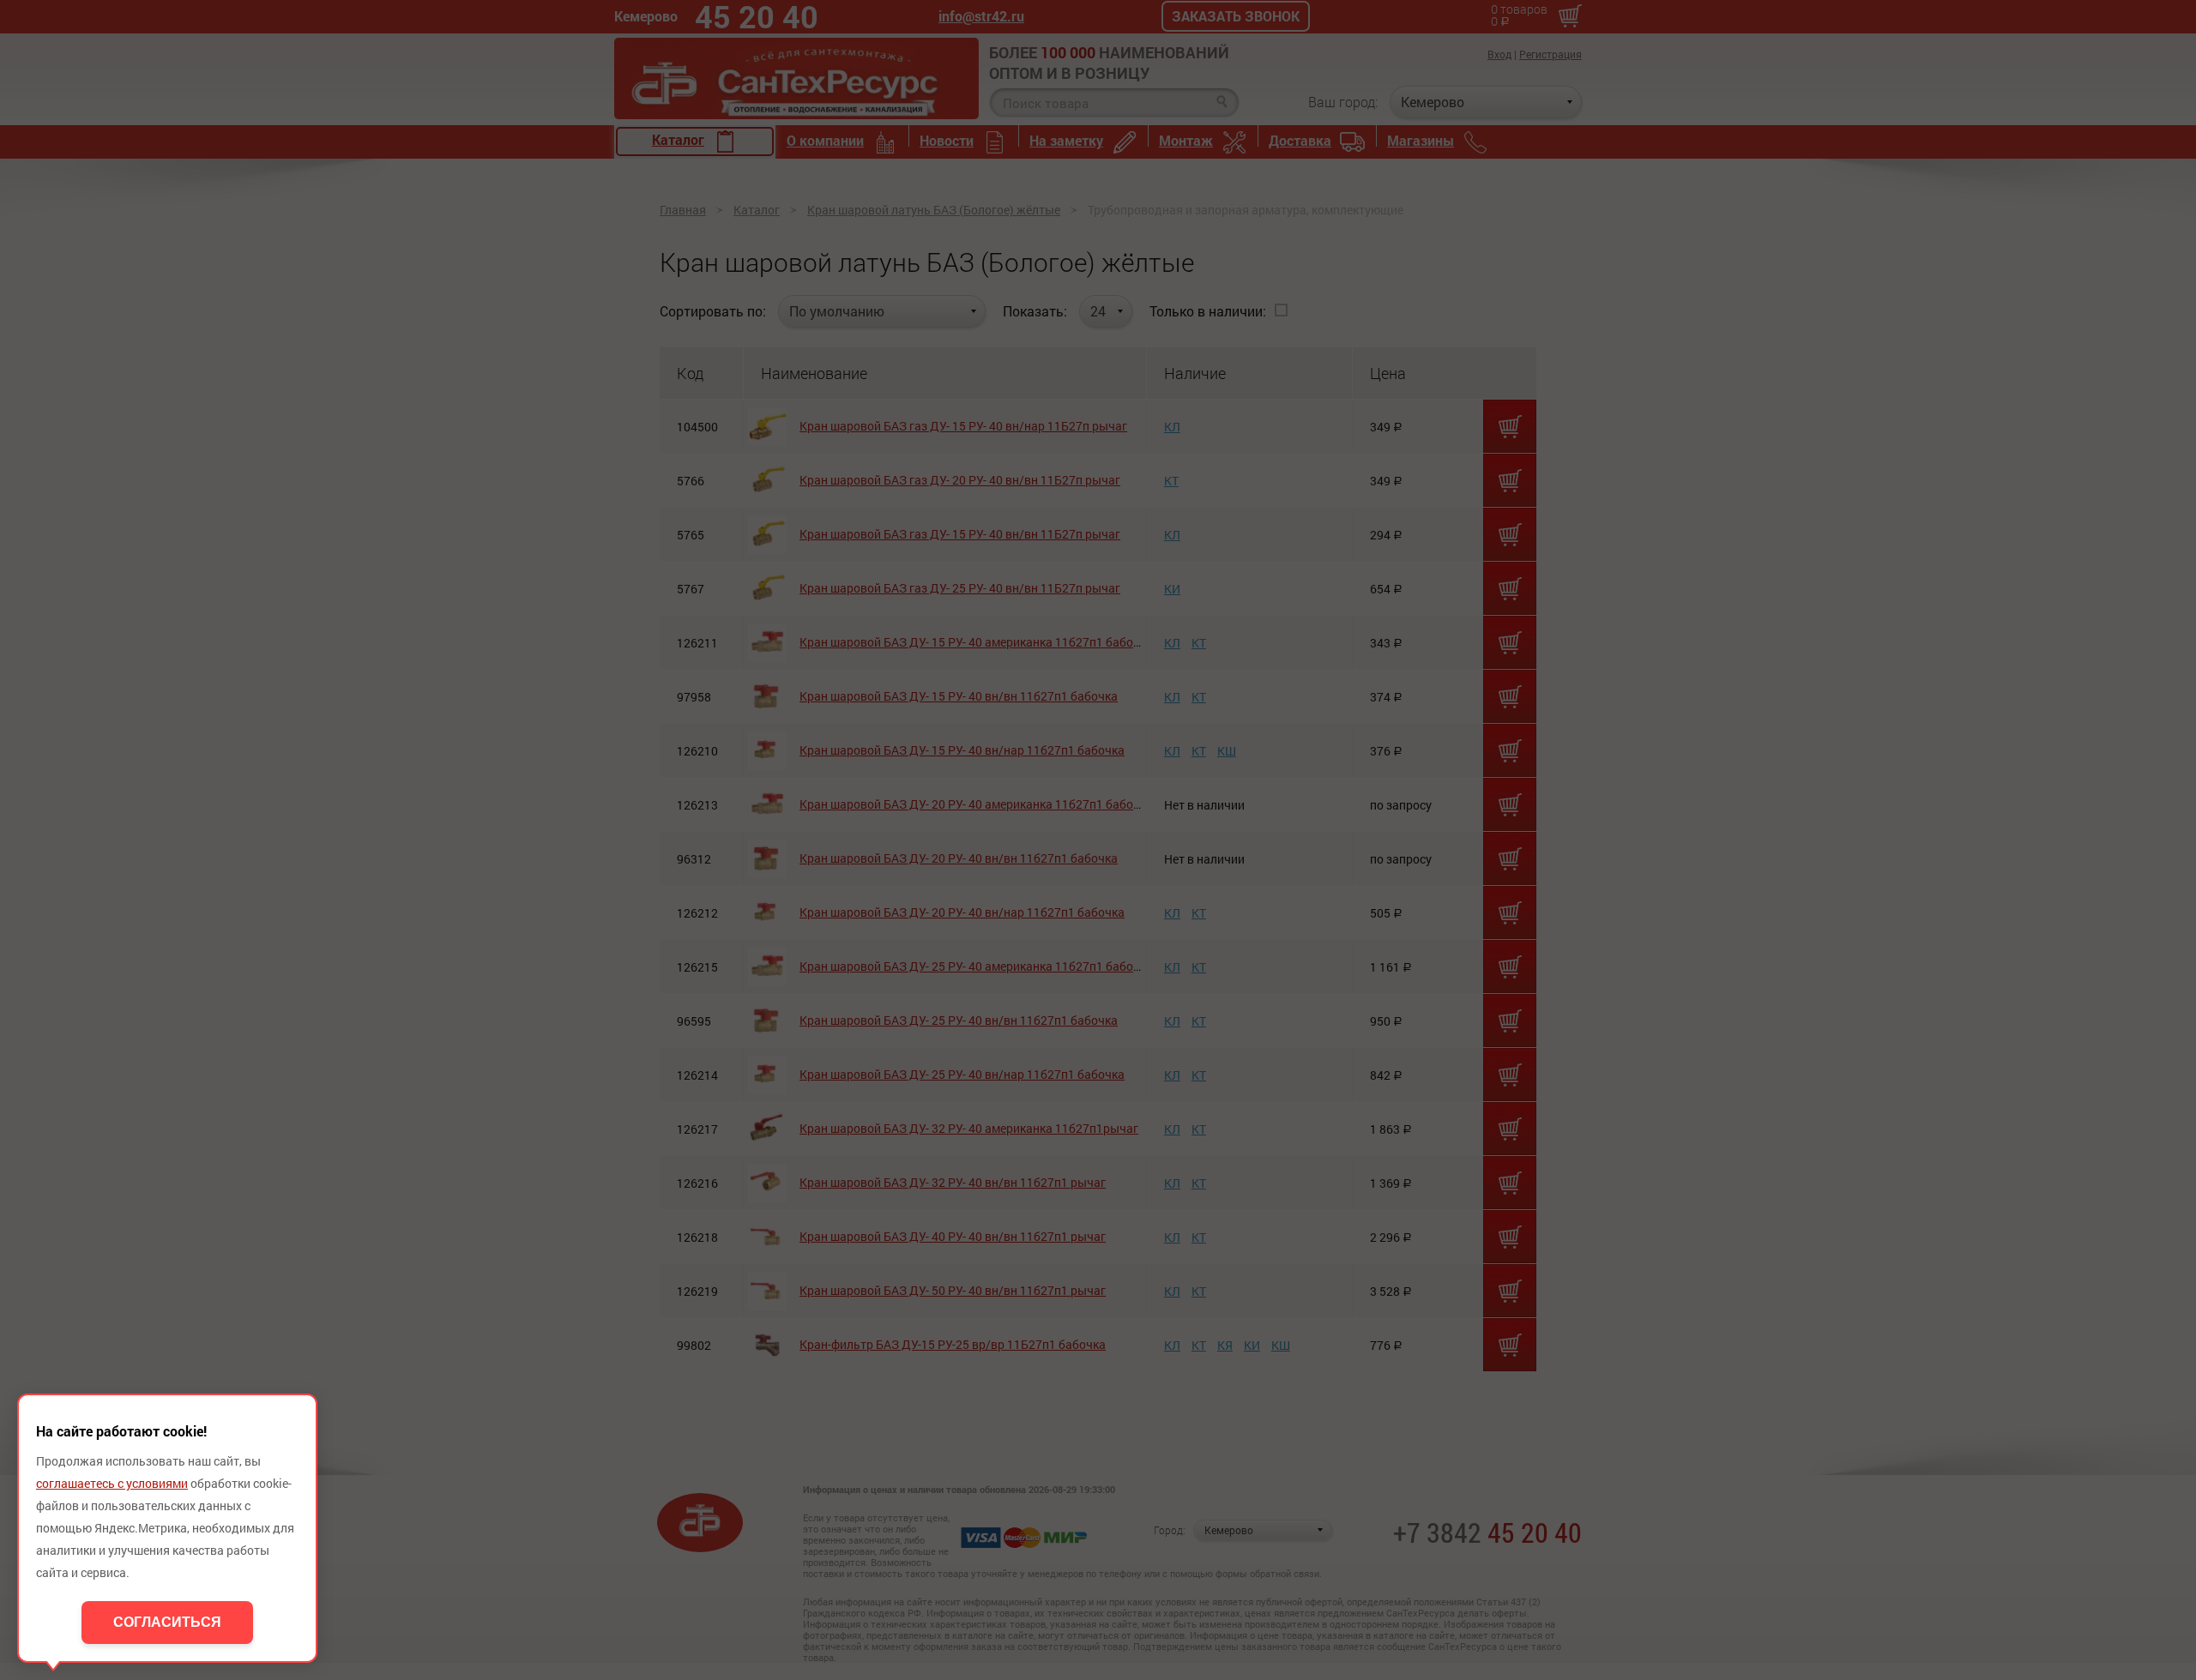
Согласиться (167, 1622)
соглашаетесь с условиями (112, 1483)
